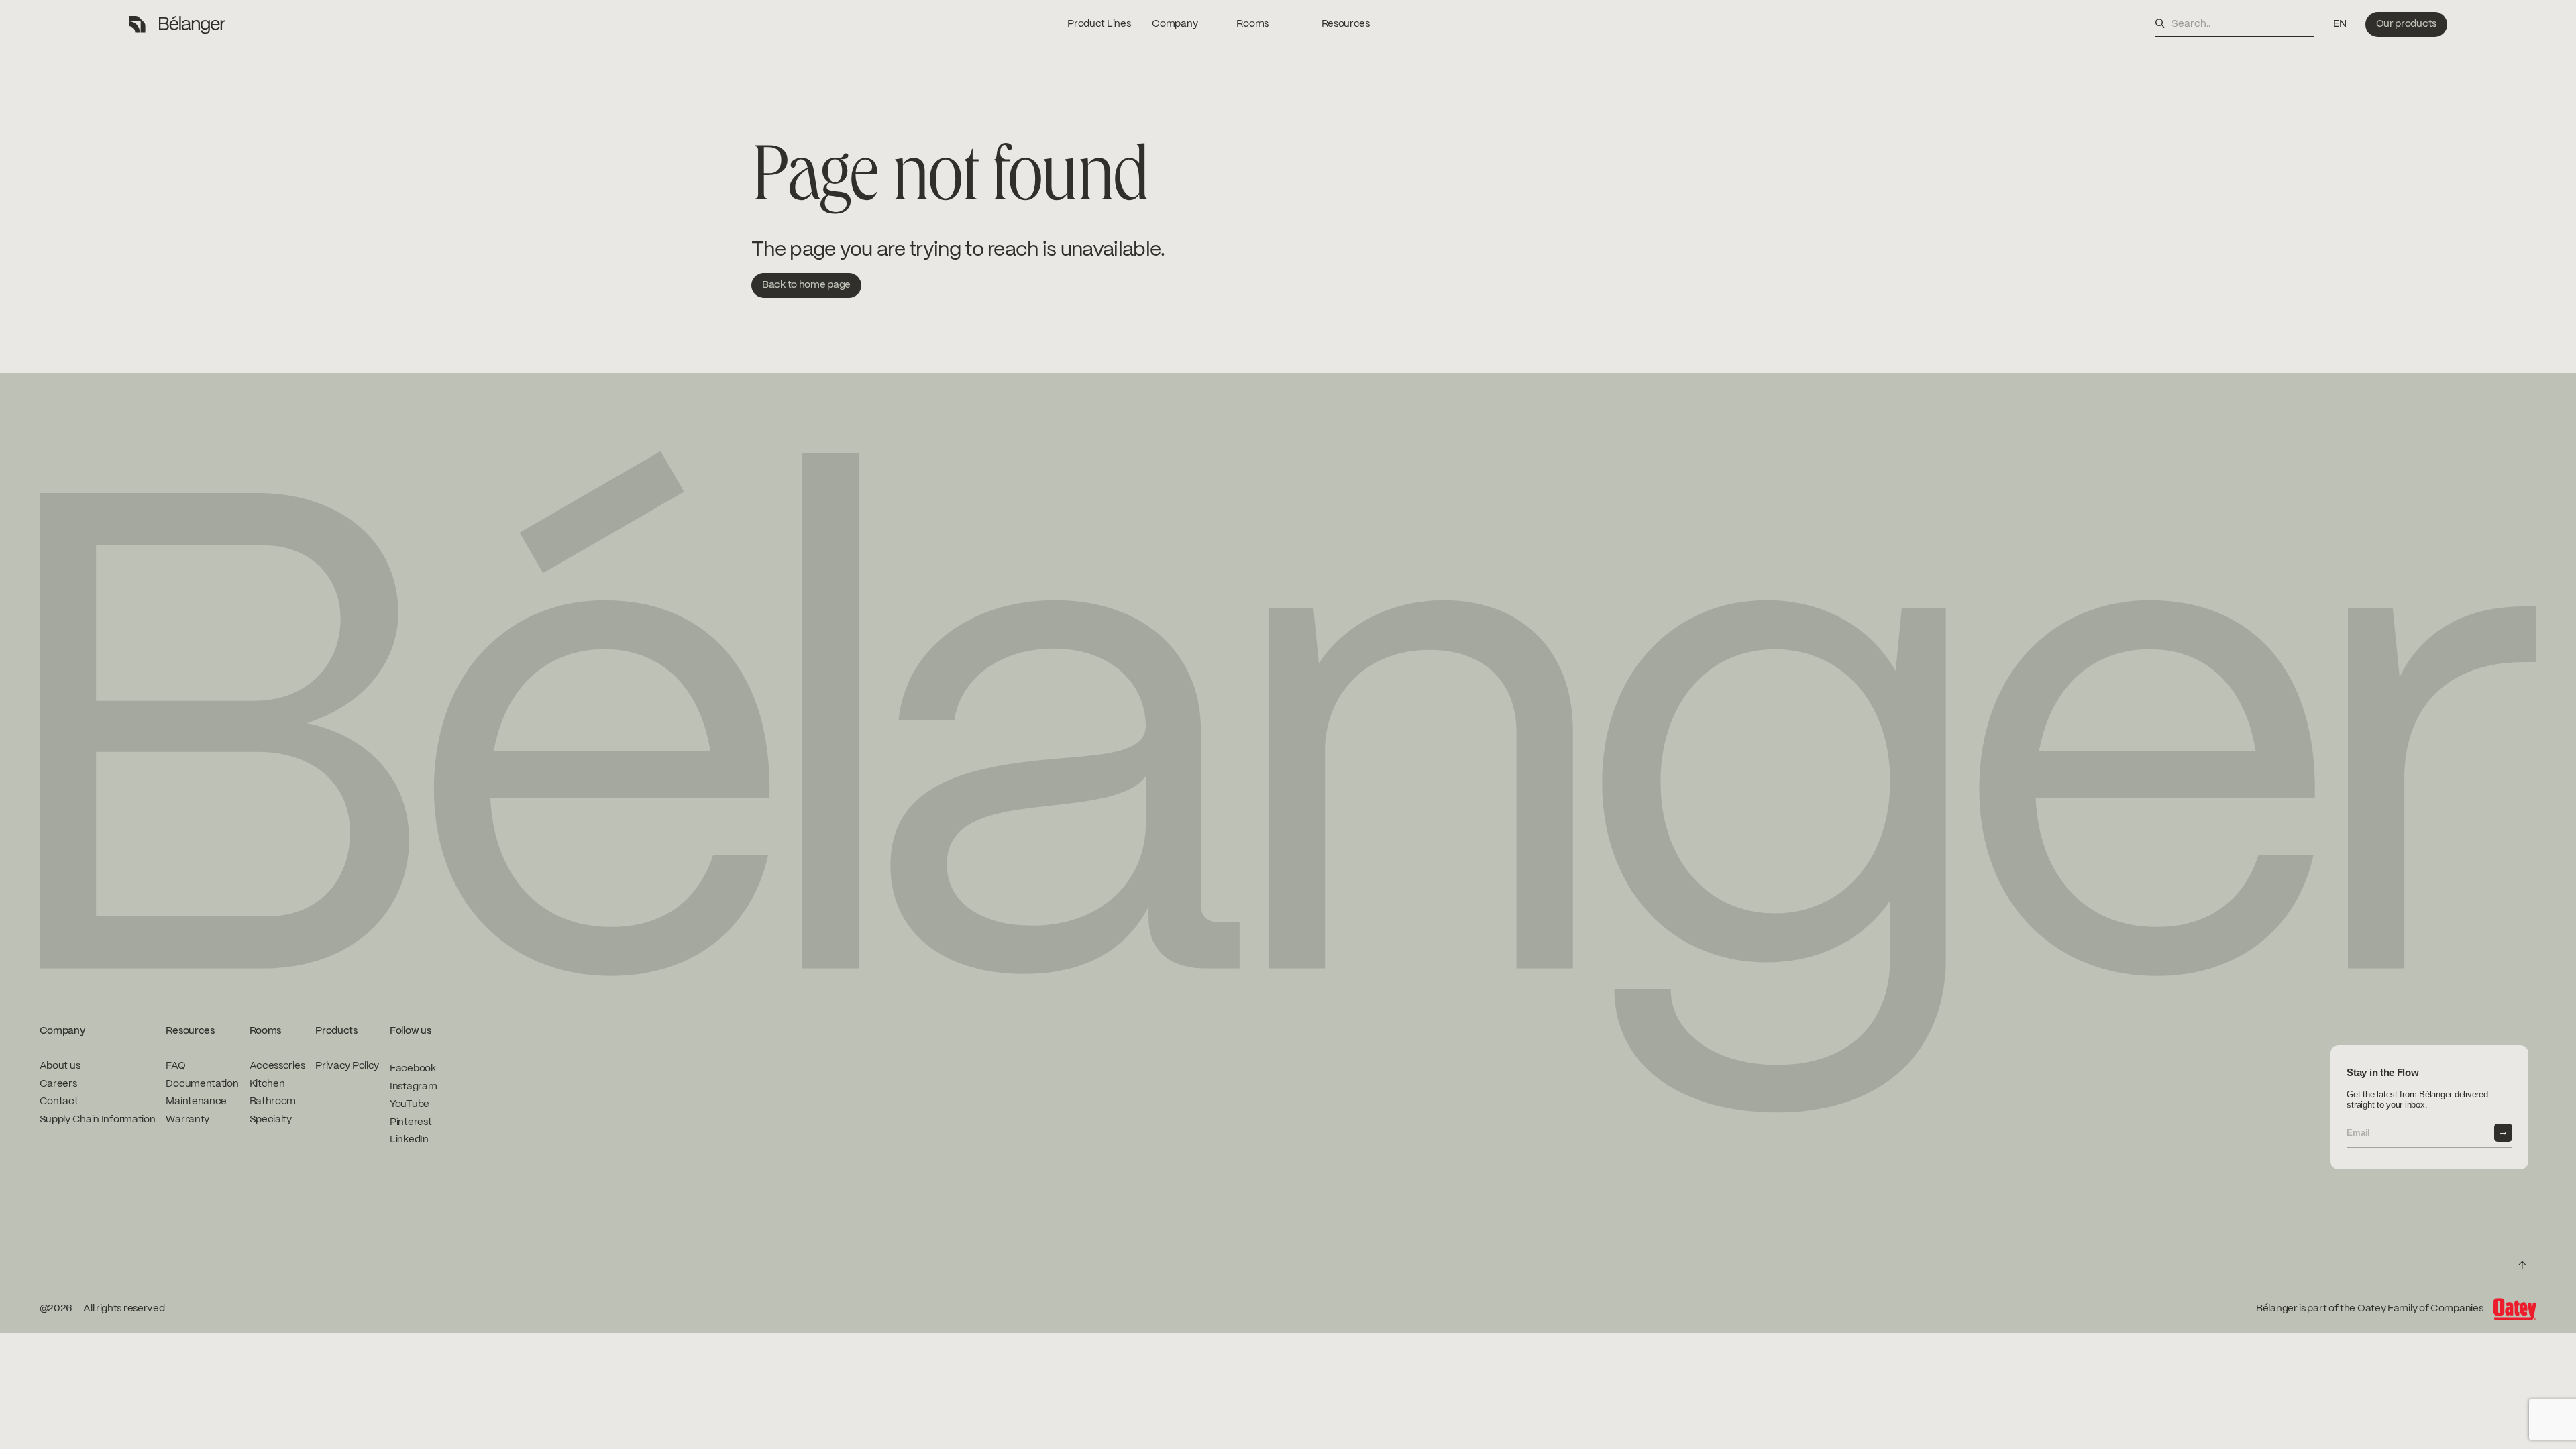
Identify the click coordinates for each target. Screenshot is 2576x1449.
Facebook (413, 1069)
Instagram (413, 1087)
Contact (59, 1102)
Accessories (277, 1066)
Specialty (271, 1120)
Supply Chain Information (98, 1120)
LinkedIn (409, 1140)
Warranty (187, 1120)
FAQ (175, 1066)
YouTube (410, 1104)
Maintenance (196, 1102)
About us (60, 1066)
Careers (58, 1084)
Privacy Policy (347, 1066)
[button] (2340, 24)
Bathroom (273, 1102)
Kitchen (267, 1084)
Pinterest (411, 1122)
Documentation (202, 1084)
